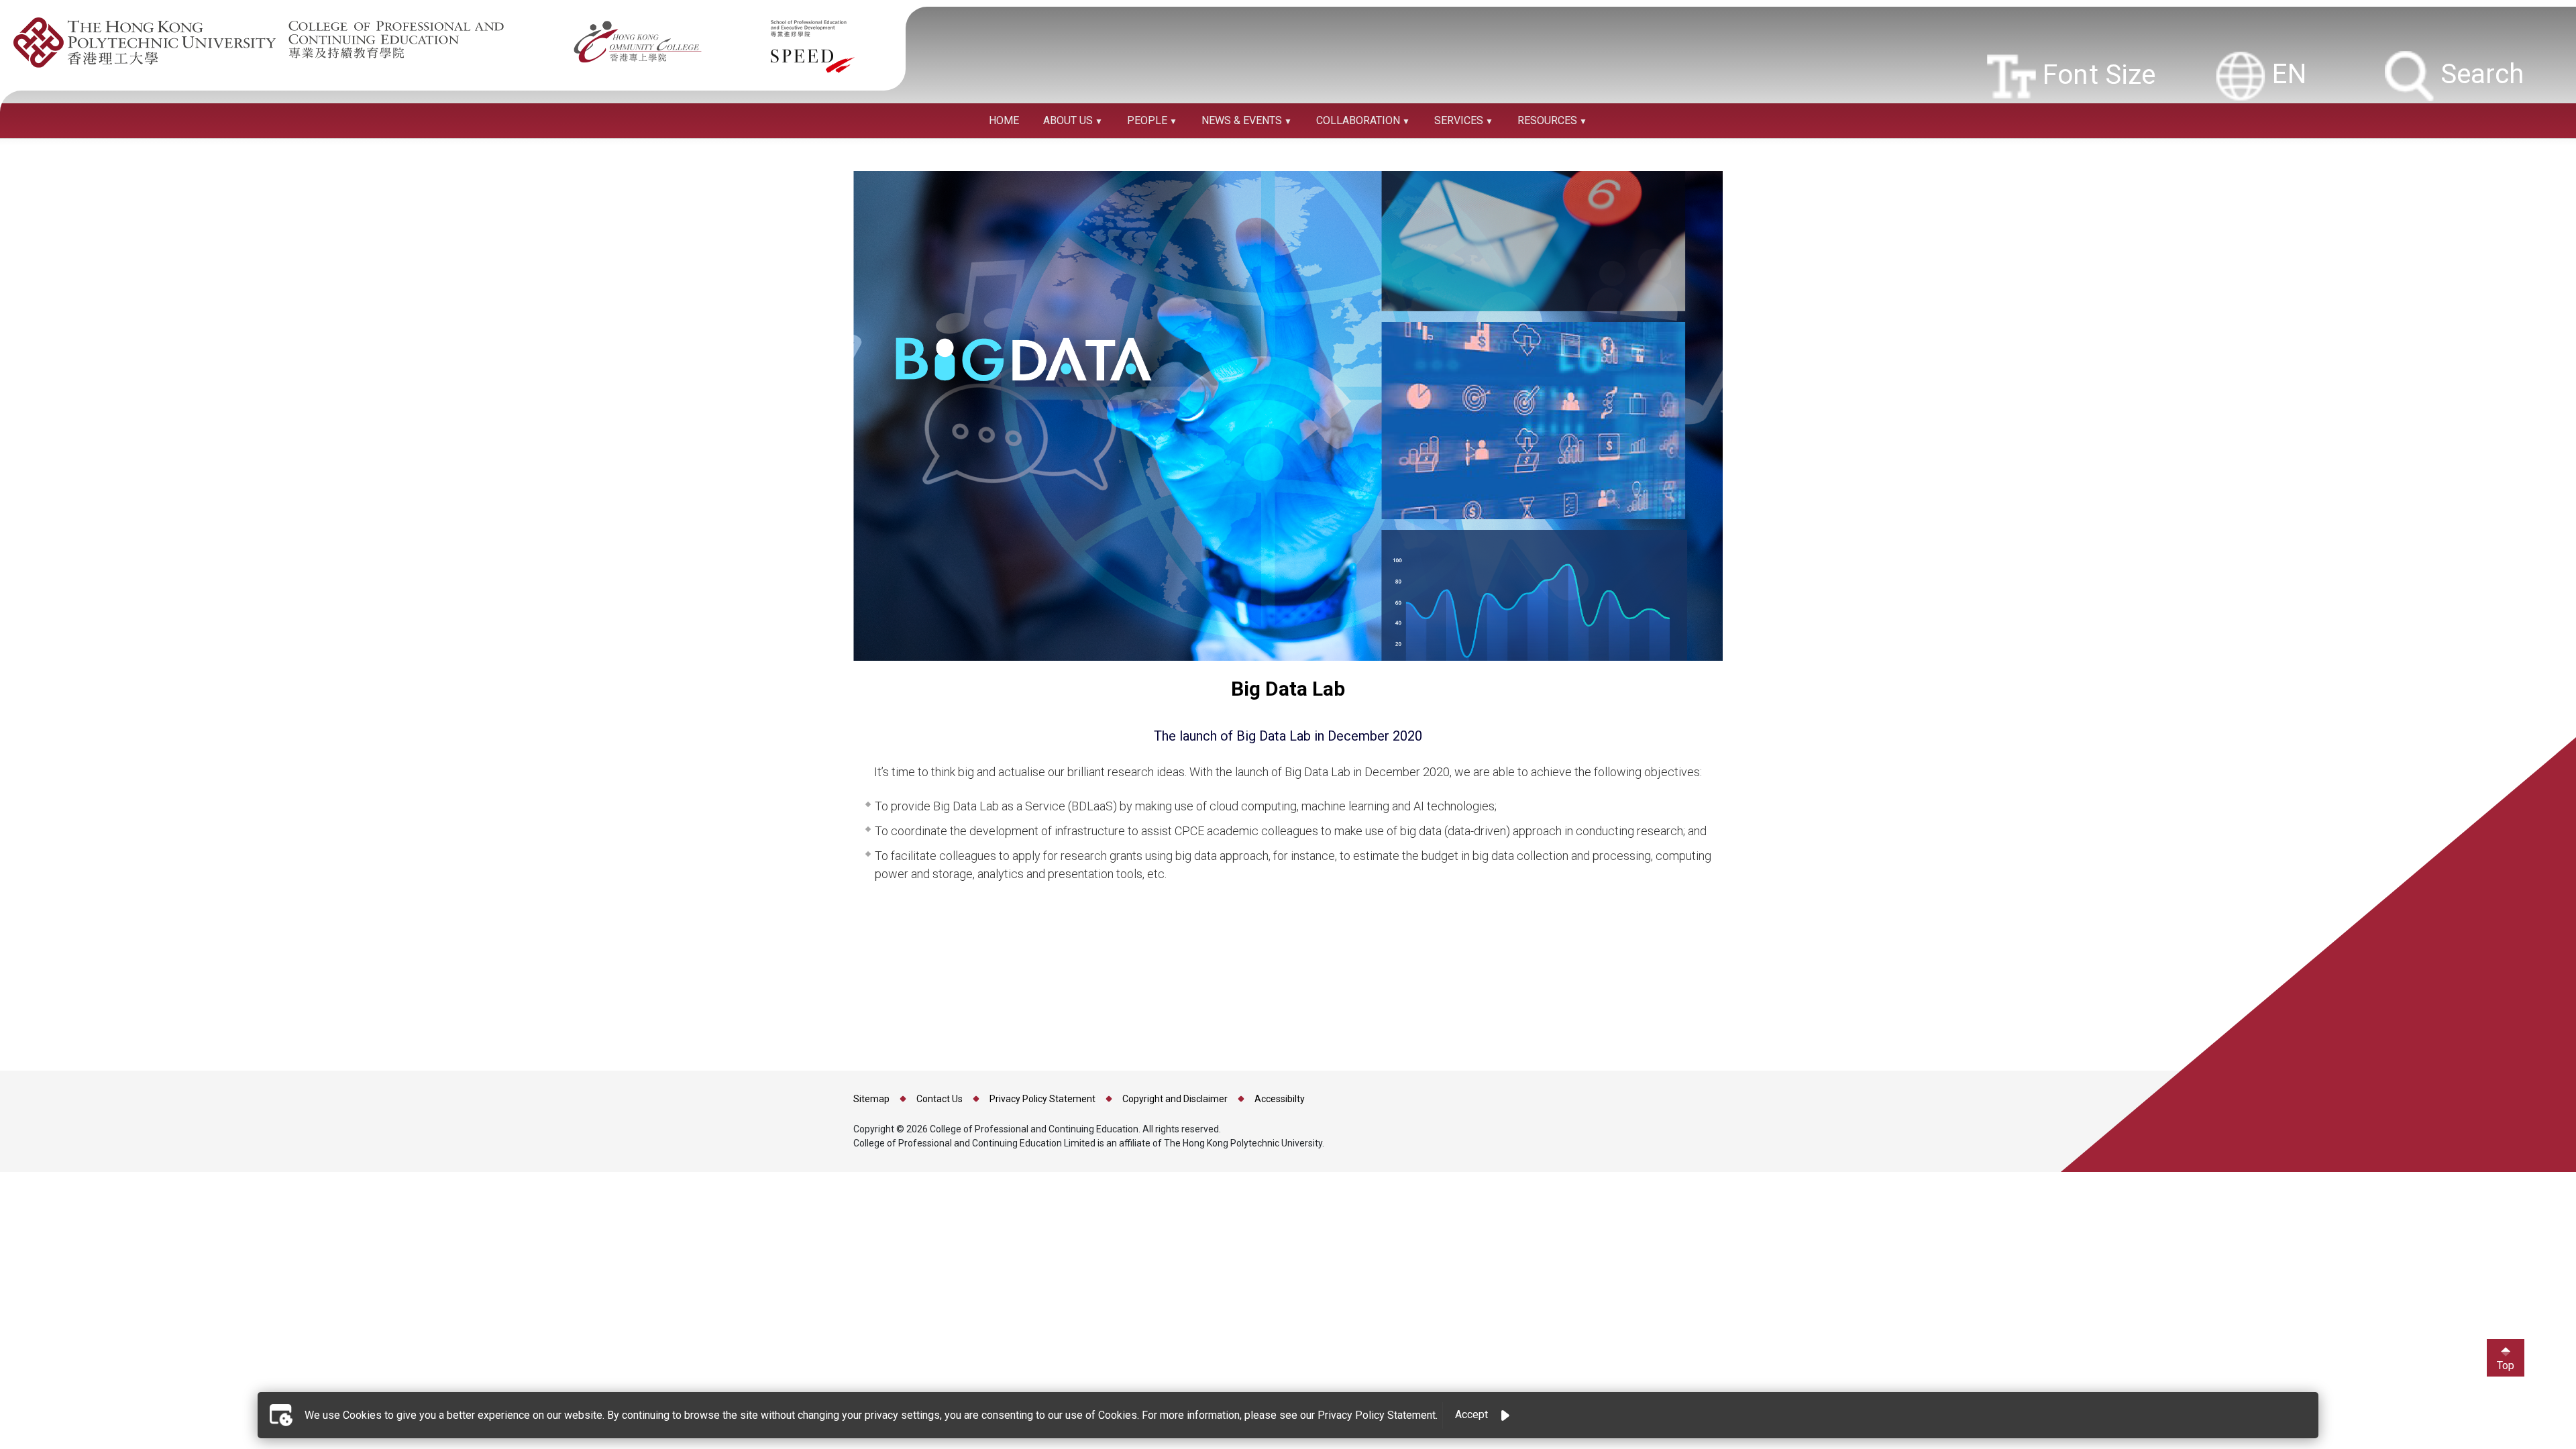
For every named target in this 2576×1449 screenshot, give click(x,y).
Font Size (2093, 74)
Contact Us (940, 1099)
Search (2479, 74)
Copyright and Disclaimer (1175, 1099)
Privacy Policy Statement (1042, 1099)
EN (2286, 74)
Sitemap (871, 1099)
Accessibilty (1280, 1099)
